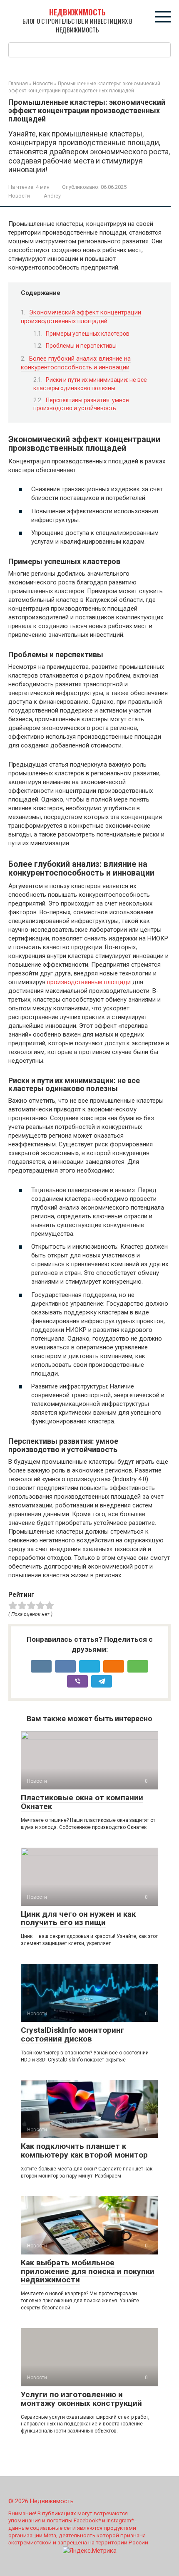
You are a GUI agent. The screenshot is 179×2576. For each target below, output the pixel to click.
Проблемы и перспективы (81, 346)
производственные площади (89, 982)
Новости (19, 196)
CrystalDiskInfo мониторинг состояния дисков (73, 2034)
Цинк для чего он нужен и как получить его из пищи (78, 1918)
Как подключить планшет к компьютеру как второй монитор (84, 2150)
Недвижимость (77, 12)
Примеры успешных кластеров (88, 334)
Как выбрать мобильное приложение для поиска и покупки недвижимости (88, 2271)
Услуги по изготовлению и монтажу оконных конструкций (81, 2399)
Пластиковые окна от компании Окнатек (82, 1802)
